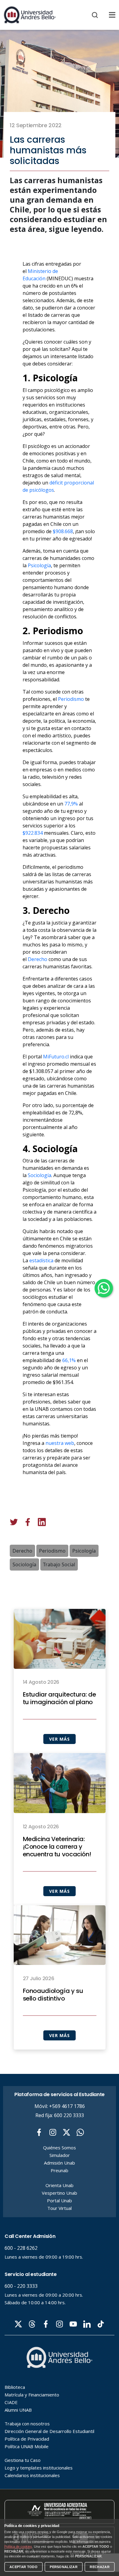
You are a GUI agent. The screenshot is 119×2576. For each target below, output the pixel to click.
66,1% (69, 1360)
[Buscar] (95, 15)
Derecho (38, 959)
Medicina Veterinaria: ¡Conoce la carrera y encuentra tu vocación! (57, 1847)
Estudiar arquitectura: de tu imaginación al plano (60, 1698)
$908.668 (63, 531)
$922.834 (33, 833)
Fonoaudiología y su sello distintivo (53, 1995)
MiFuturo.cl (56, 1057)
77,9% (71, 804)
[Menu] (112, 15)
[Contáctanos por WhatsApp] (104, 1288)
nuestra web (60, 1443)
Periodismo (71, 699)
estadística (41, 1260)
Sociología (40, 1175)
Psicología (39, 565)
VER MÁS (59, 1739)
